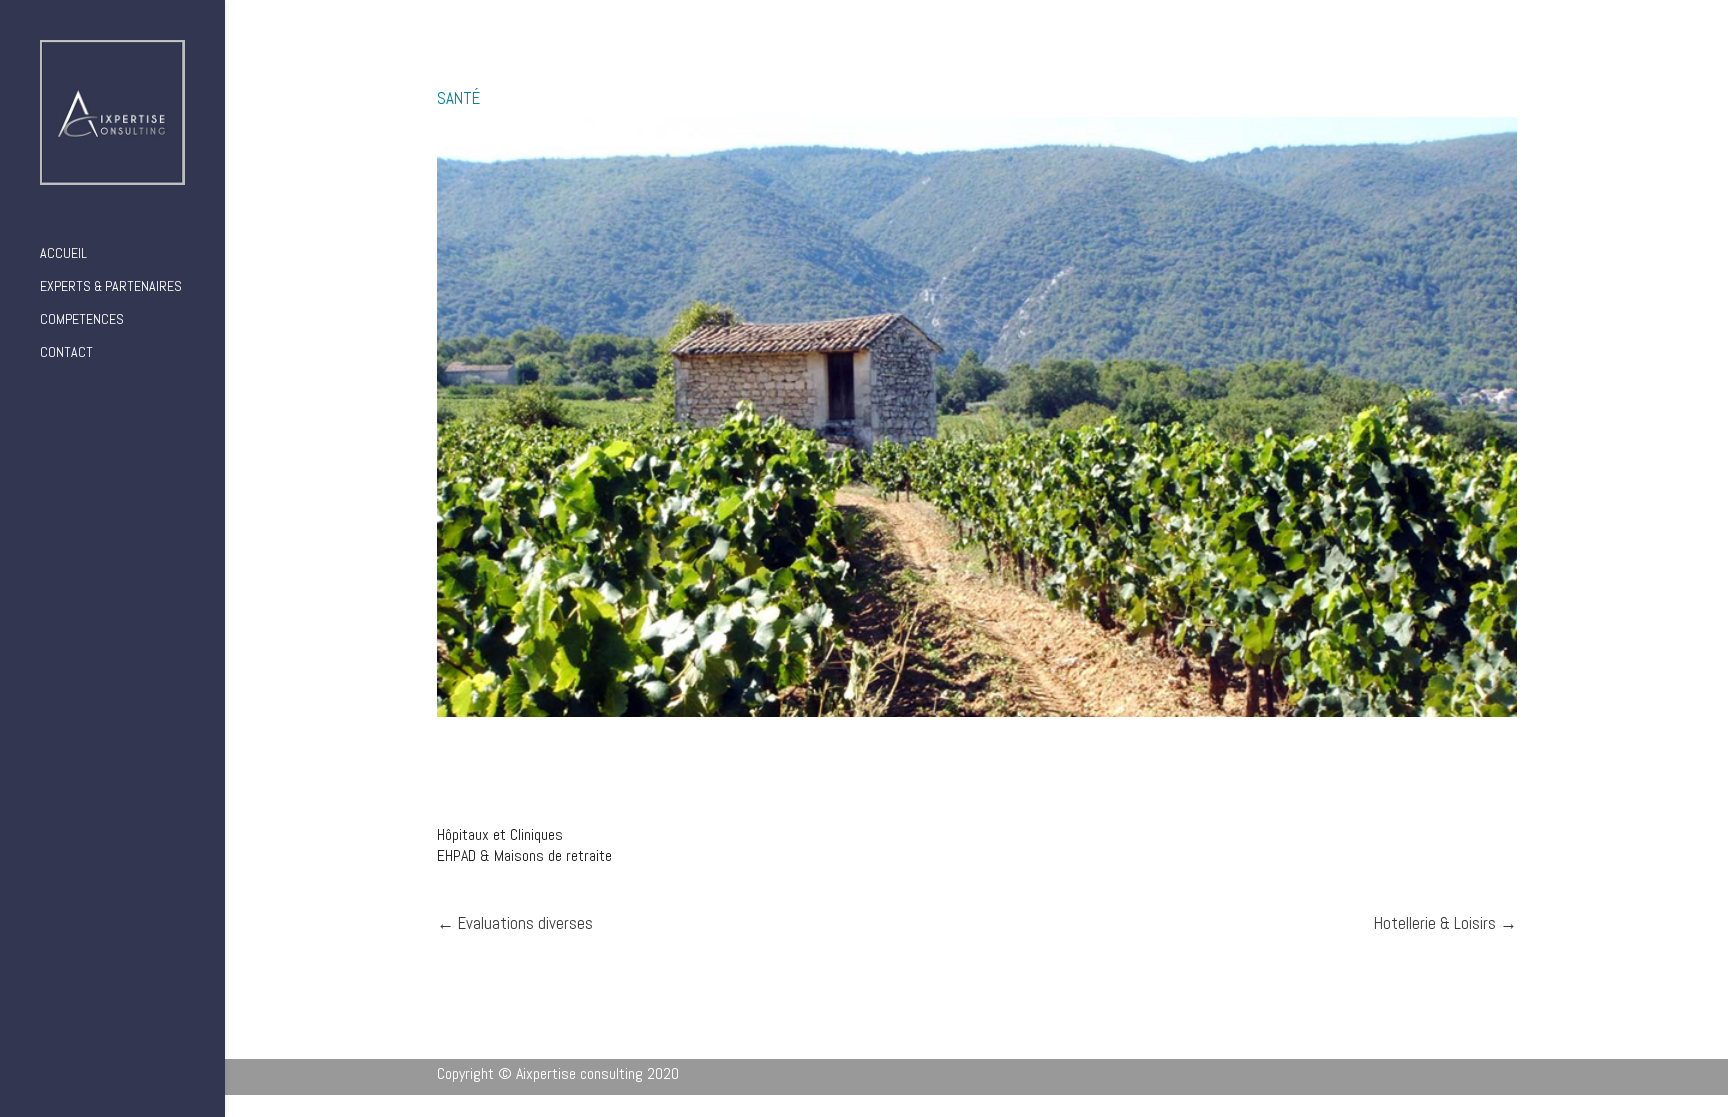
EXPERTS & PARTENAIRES (111, 287)
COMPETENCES (82, 320)
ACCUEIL (63, 254)
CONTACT (66, 353)
